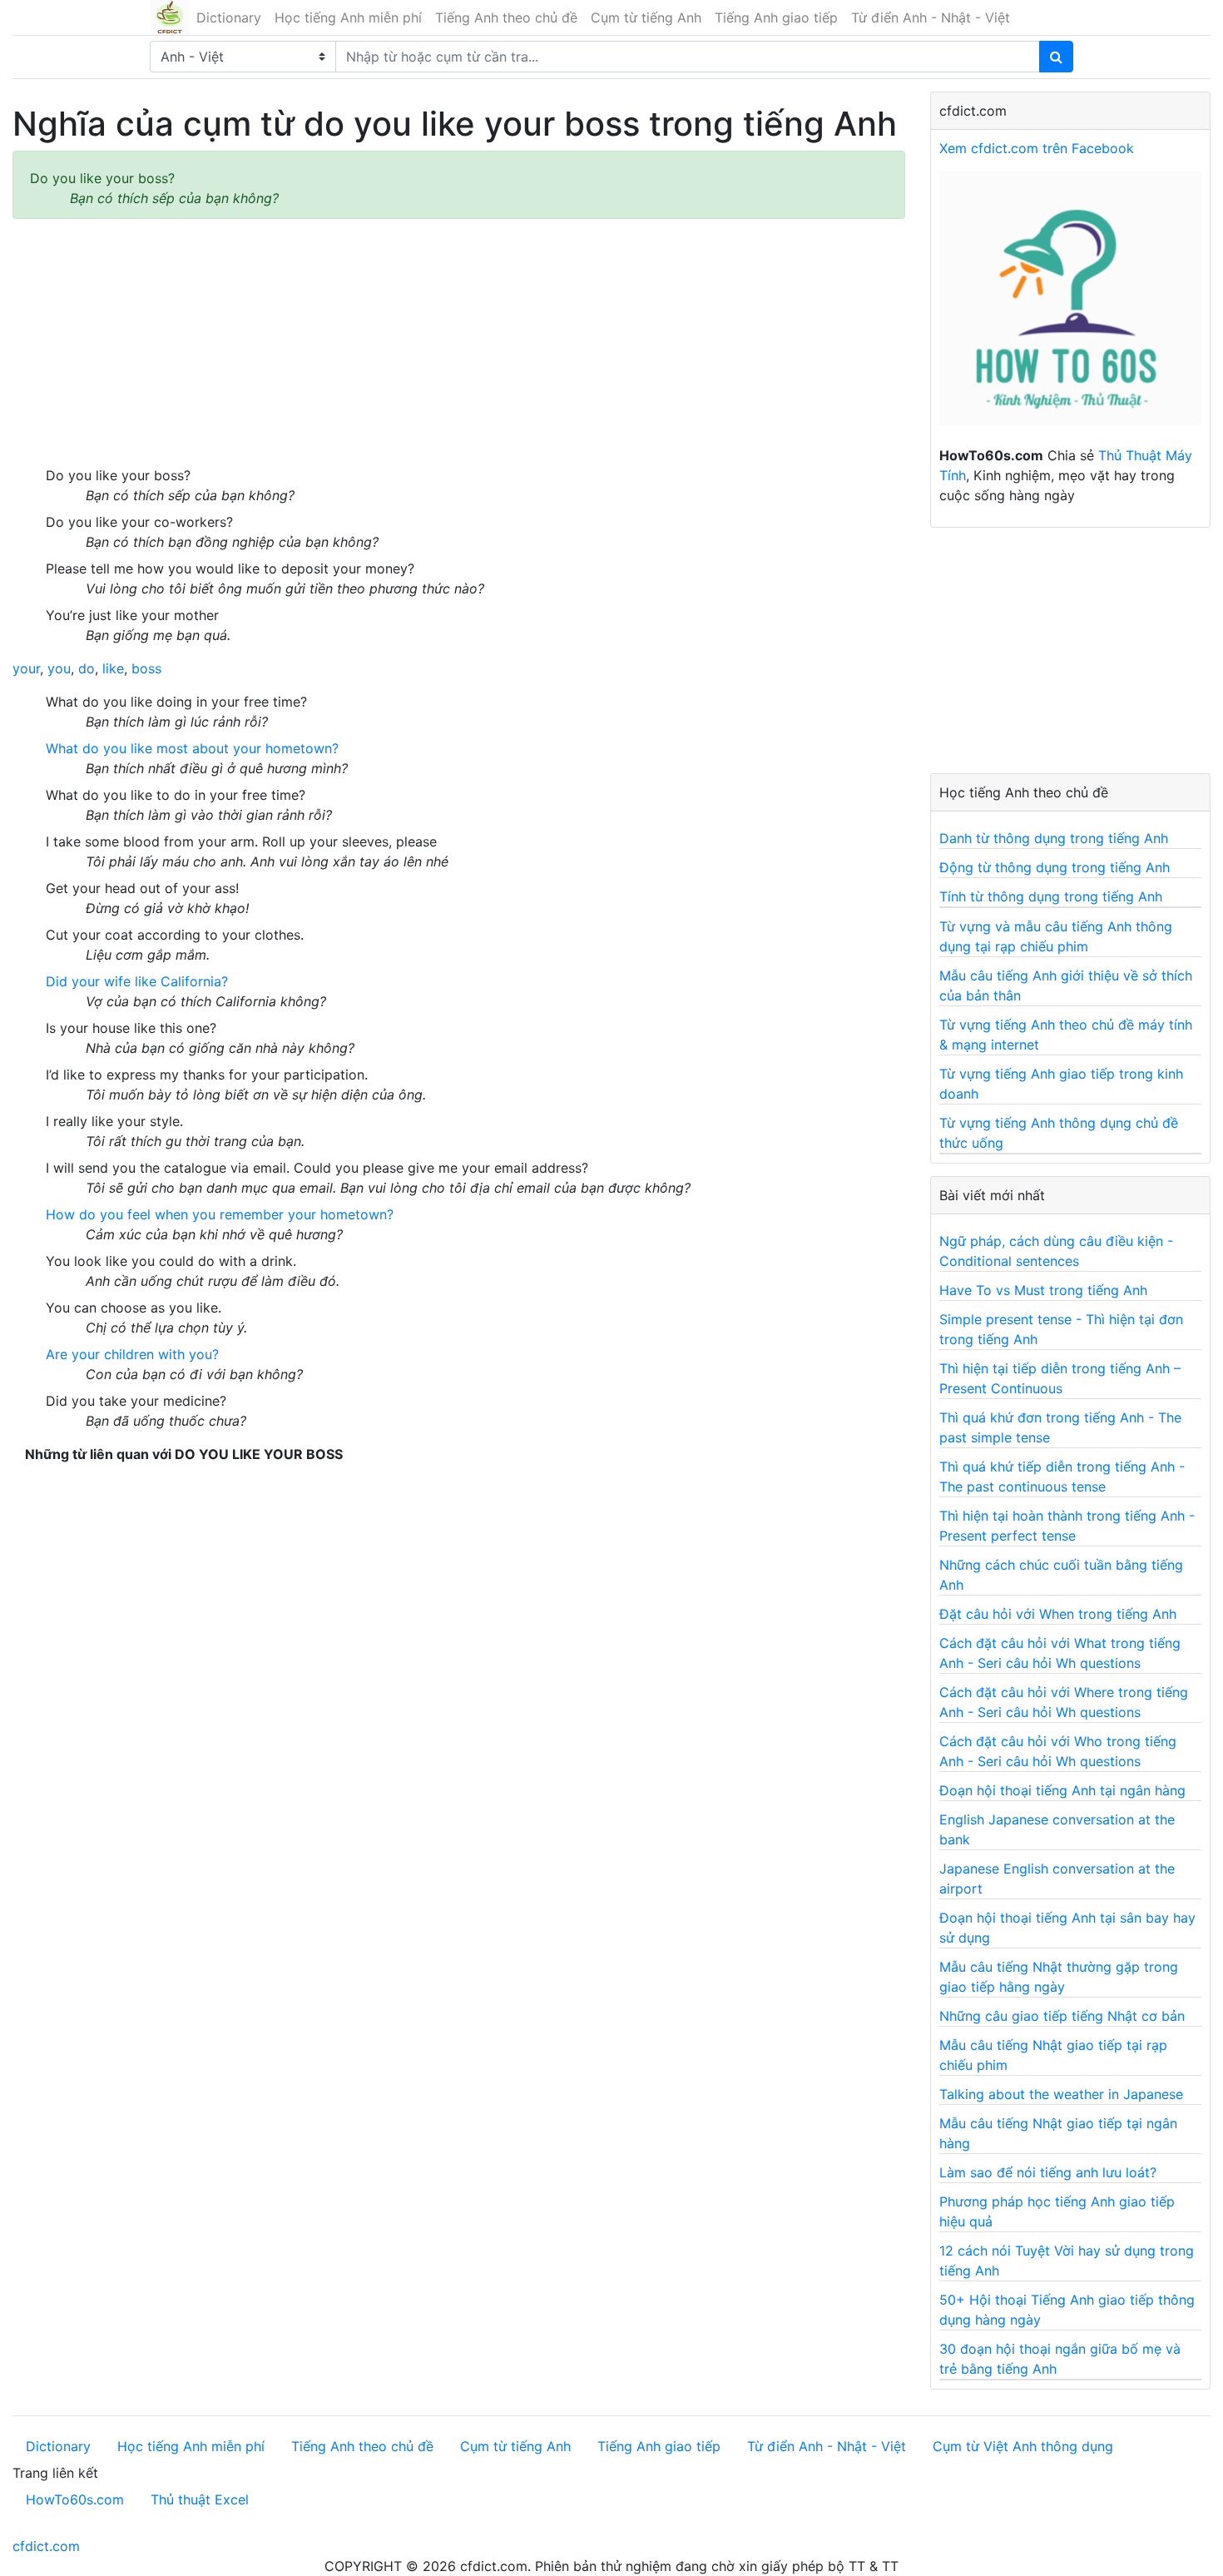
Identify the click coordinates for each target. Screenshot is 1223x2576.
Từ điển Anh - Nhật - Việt (931, 17)
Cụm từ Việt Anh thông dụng (1023, 2446)
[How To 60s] (1070, 307)
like (113, 668)
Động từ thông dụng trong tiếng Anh (1055, 867)
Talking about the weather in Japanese (1061, 2094)
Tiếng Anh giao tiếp (776, 17)
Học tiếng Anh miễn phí (348, 17)
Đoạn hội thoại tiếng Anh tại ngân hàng (1062, 1790)
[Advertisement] (459, 342)
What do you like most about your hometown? (192, 748)
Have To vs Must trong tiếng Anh (1043, 1290)
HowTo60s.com (75, 2499)
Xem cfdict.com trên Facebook (1037, 148)
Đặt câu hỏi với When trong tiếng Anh (1058, 1614)
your (26, 668)
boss (146, 668)
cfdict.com (46, 2546)
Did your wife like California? (137, 981)
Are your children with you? (132, 1354)
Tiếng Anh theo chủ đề (506, 17)
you (59, 668)
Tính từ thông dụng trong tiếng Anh (1051, 896)
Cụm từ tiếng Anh (646, 17)
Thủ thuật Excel (200, 2499)
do (87, 668)
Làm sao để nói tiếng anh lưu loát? (1048, 2172)
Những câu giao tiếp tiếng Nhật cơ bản (1062, 2016)
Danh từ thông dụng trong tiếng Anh (1054, 838)
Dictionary (229, 17)
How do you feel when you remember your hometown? (220, 1214)
